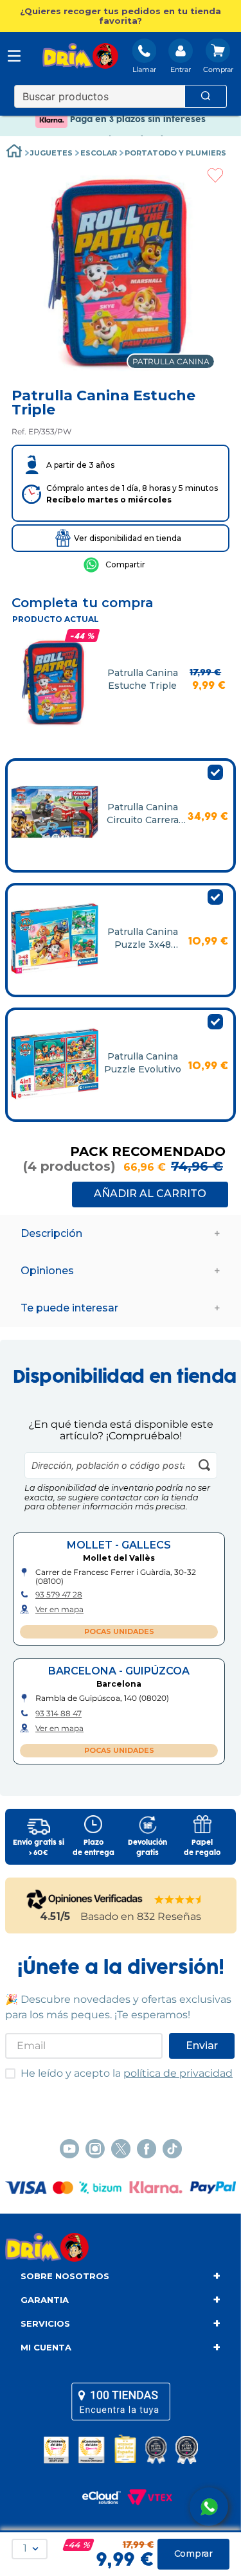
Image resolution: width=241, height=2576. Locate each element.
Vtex (147, 2498)
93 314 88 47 (58, 1714)
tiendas (121, 2401)
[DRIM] (80, 57)
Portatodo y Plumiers (175, 153)
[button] (121, 16)
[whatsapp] (114, 565)
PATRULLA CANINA (171, 361)
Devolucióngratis (147, 1848)
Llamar (144, 69)
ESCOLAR (99, 153)
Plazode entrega (94, 1848)
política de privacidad (178, 2073)
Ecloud (95, 2498)
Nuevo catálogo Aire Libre (121, 129)
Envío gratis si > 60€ (39, 1848)
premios (121, 2449)
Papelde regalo (202, 1848)
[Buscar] (206, 96)
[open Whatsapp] (209, 2507)
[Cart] (218, 57)
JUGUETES (51, 153)
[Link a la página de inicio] (14, 153)
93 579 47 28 (59, 1595)
